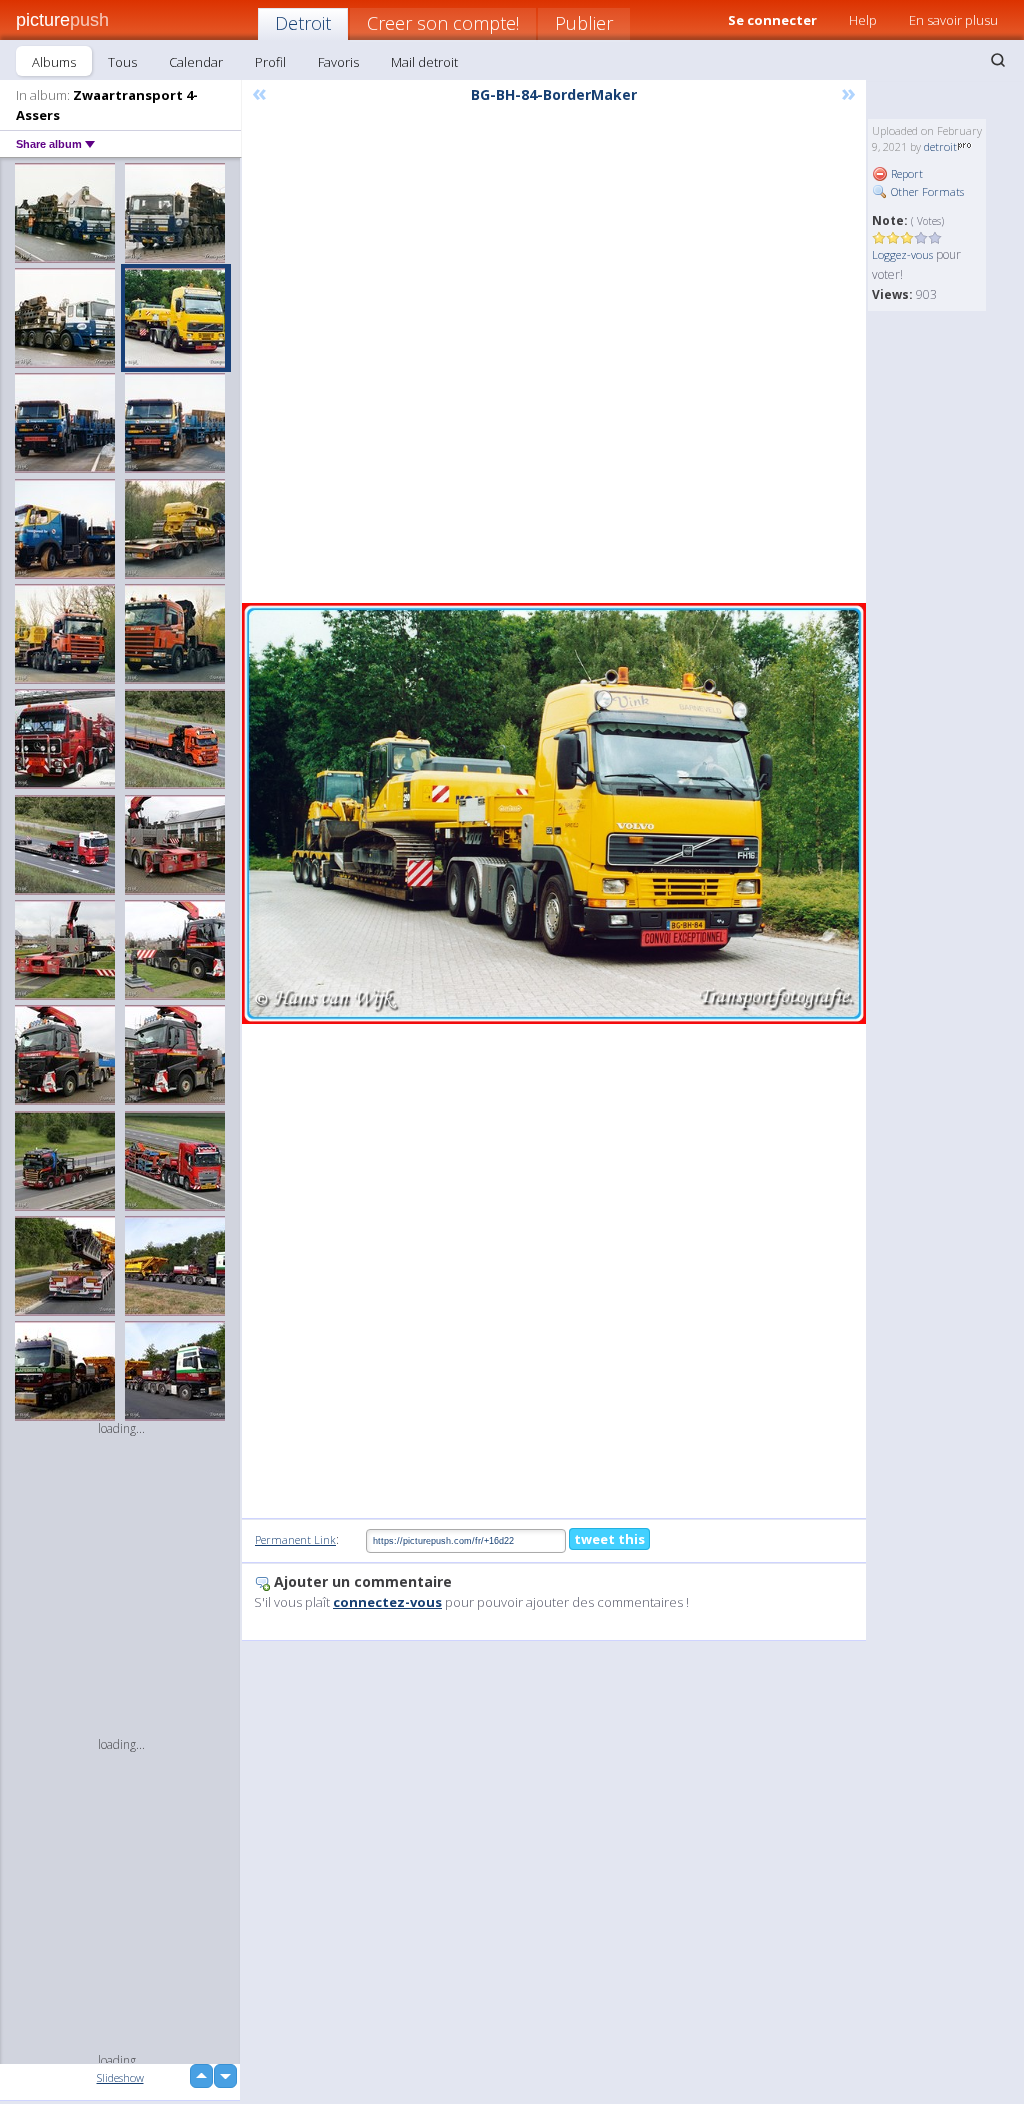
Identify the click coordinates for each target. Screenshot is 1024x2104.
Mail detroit (424, 62)
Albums (54, 62)
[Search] (998, 60)
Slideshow (120, 2077)
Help (863, 20)
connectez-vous (387, 1602)
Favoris (338, 62)
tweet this (609, 1539)
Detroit (303, 23)
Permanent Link (295, 1539)
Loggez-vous (902, 254)
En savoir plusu (953, 20)
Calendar (196, 62)
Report (905, 173)
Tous (122, 62)
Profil (270, 62)
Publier (584, 23)
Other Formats (926, 191)
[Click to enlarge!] (554, 813)
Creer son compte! (443, 23)
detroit (940, 146)
